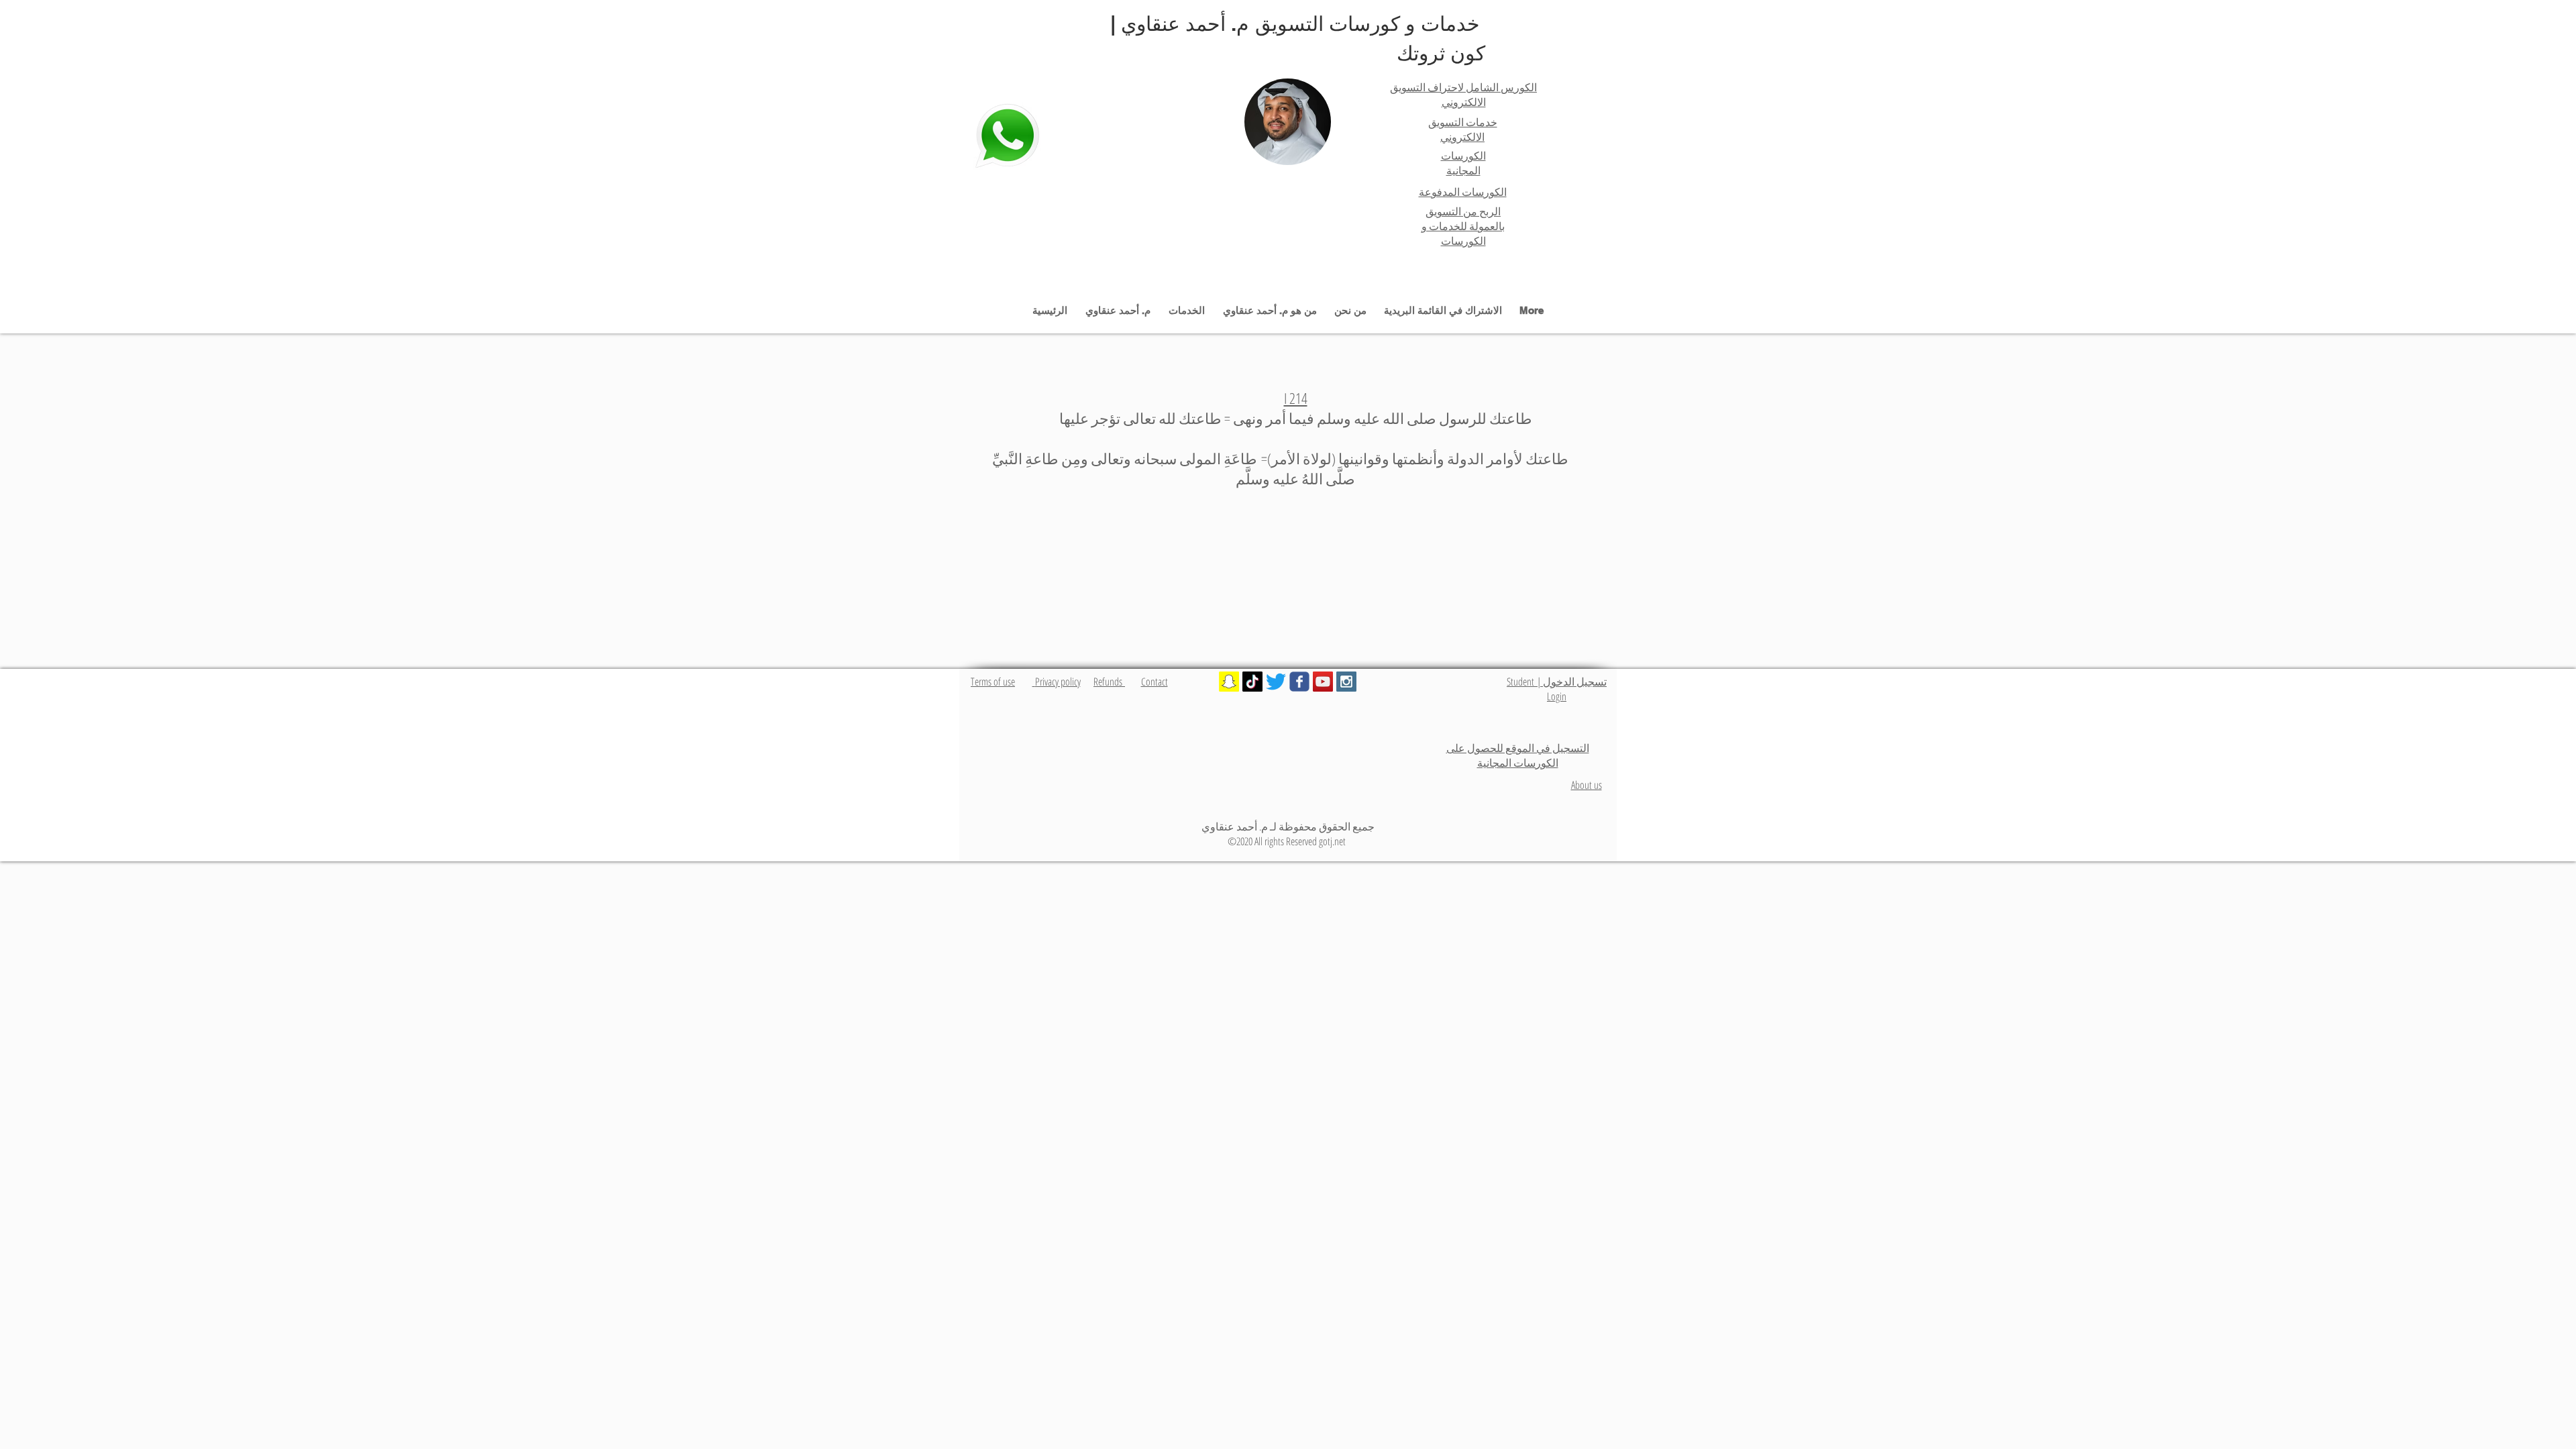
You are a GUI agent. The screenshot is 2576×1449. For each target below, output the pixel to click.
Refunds (1109, 682)
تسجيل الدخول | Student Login (1557, 689)
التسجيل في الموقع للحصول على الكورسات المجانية (1518, 755)
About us (1587, 785)
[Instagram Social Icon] (1346, 682)
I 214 (1296, 398)
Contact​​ (1155, 682)
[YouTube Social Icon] (1323, 682)
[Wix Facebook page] (1299, 682)
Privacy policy (1057, 682)
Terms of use (993, 682)
